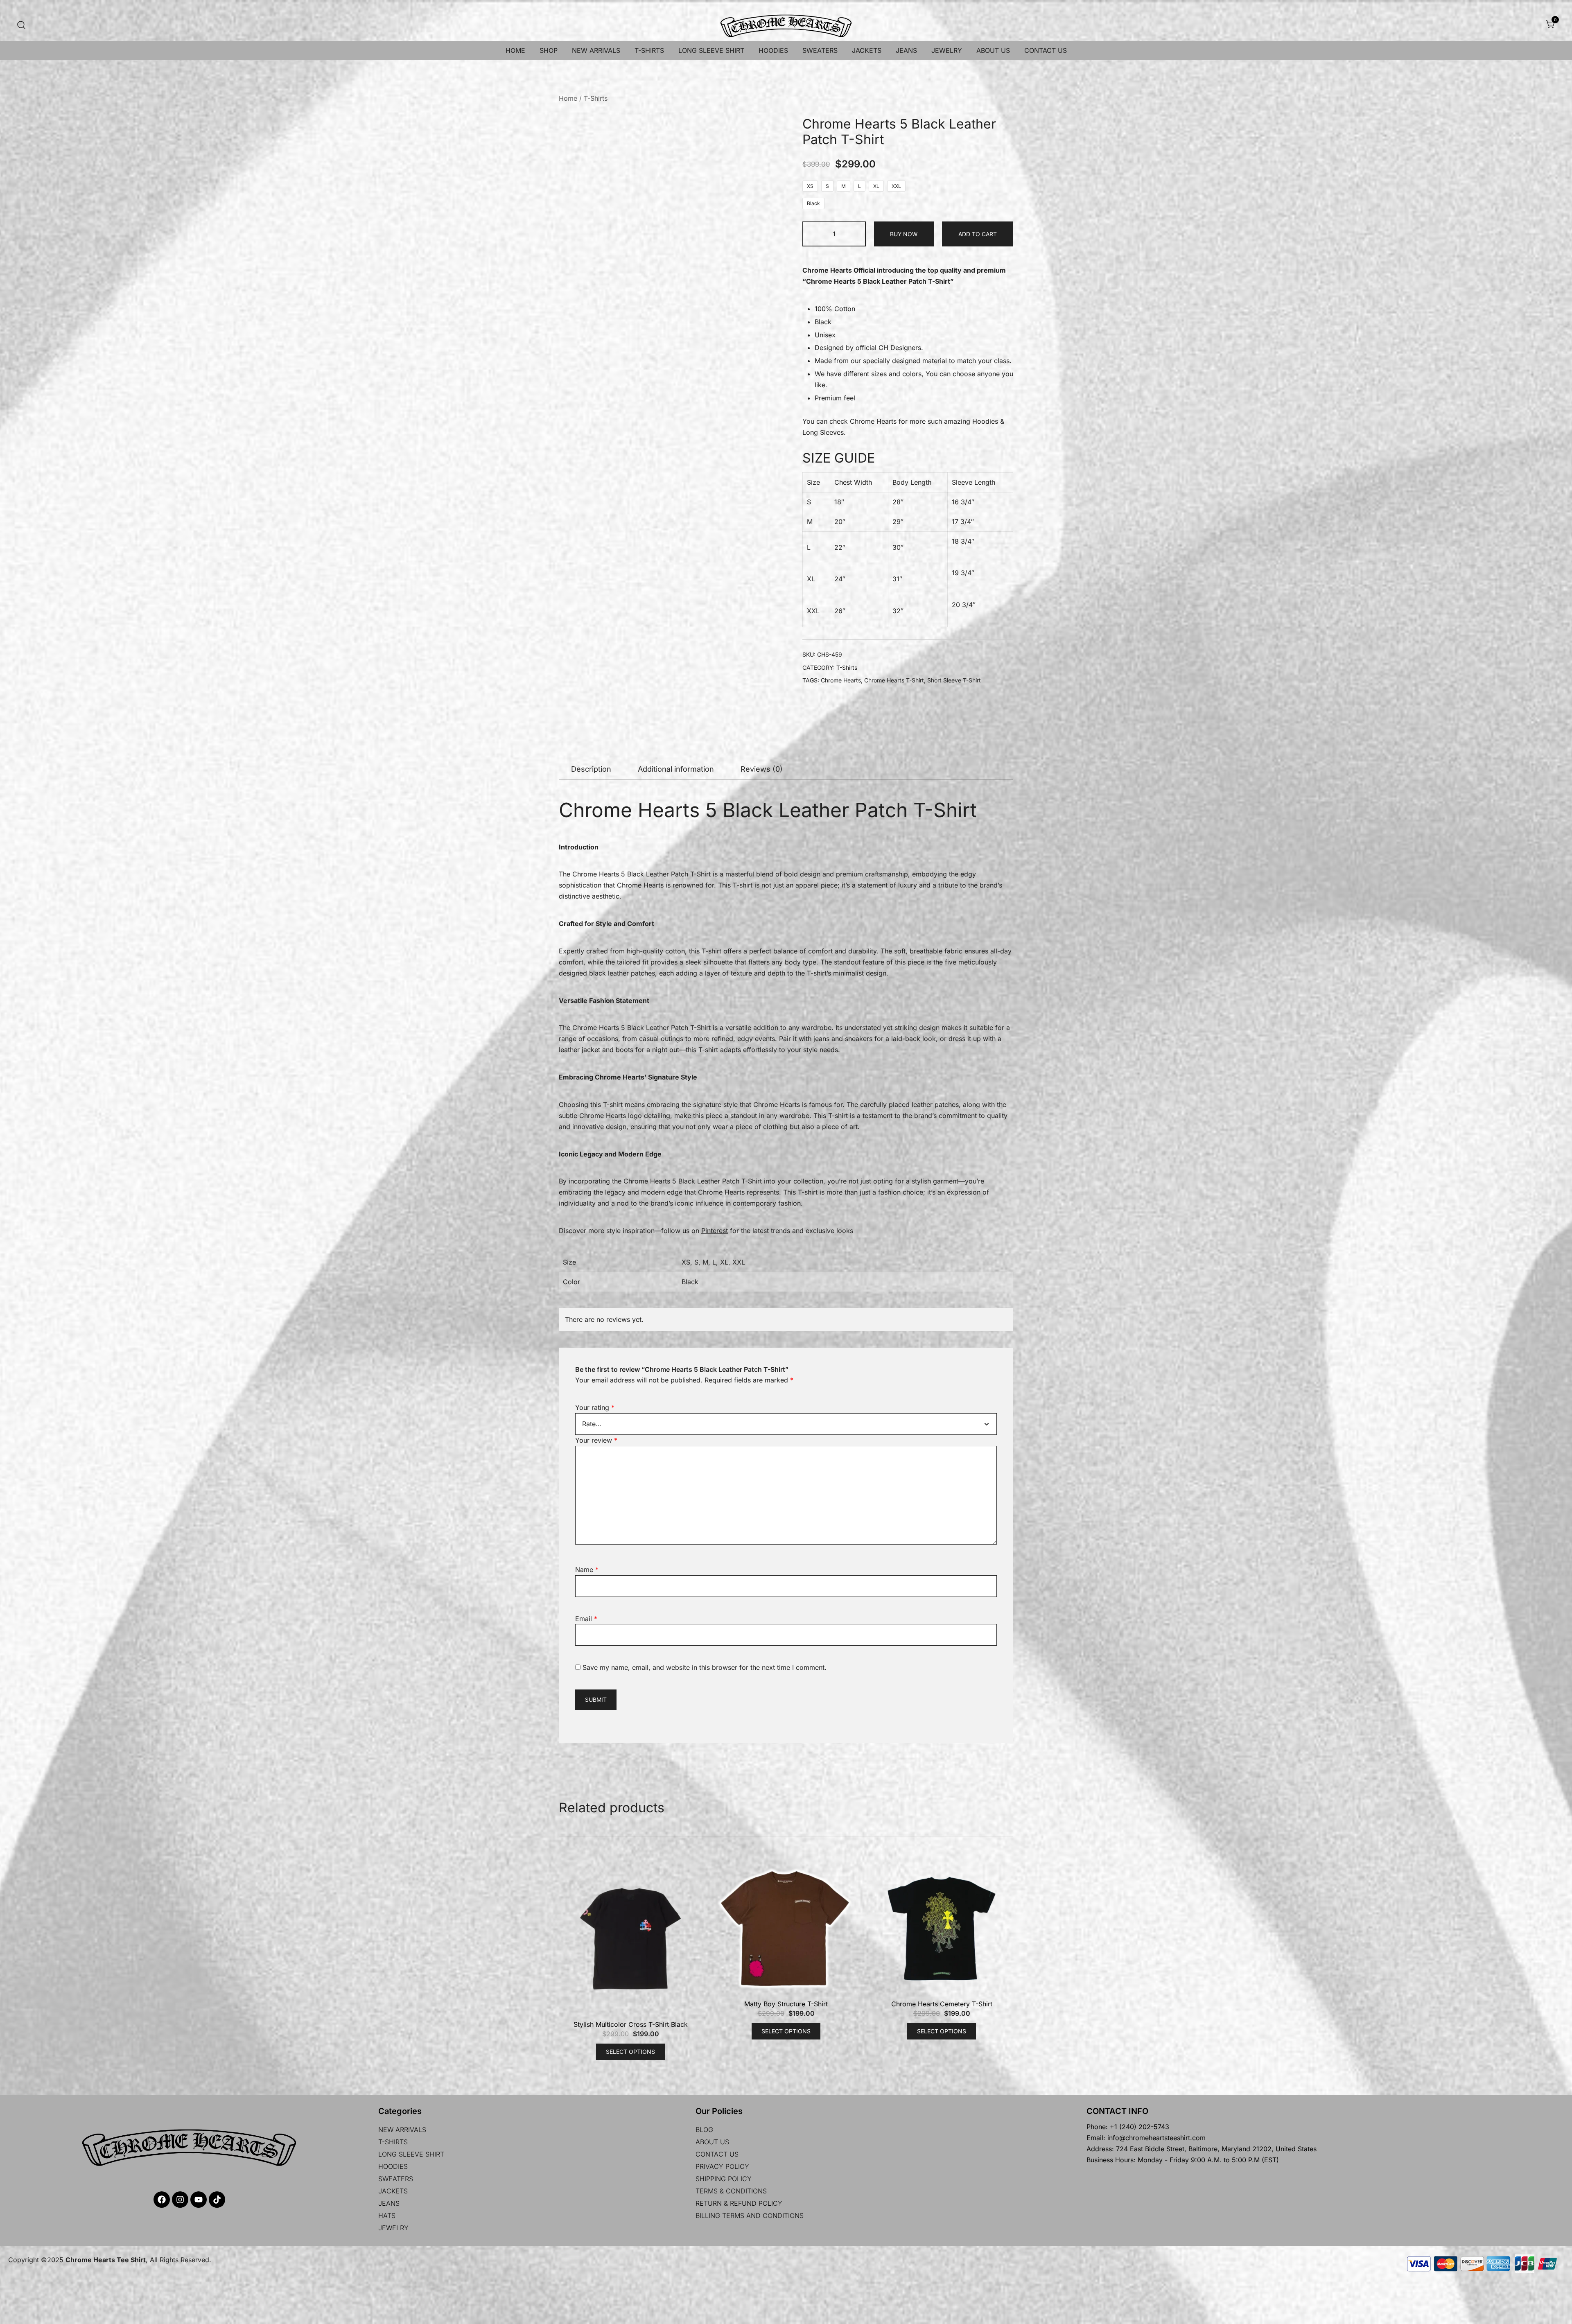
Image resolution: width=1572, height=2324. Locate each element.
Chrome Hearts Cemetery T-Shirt (942, 1461)
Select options (630, 1509)
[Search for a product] (21, 24)
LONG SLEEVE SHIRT (711, 50)
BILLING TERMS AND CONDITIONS (750, 1673)
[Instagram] (180, 1657)
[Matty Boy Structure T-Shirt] (786, 1386)
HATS (387, 1673)
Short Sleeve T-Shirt (954, 680)
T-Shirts (596, 98)
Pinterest (715, 1195)
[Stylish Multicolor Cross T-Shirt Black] (630, 1396)
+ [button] (855, 233)
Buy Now (904, 234)
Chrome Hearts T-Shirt (894, 680)
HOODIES (773, 50)
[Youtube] (199, 1657)
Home (568, 98)
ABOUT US (993, 50)
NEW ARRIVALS (596, 50)
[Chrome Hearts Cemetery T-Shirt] (942, 1386)
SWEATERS (820, 50)
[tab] (591, 733)
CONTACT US (1046, 50)
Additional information (676, 732)
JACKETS (867, 50)
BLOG (704, 1587)
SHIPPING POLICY (724, 1636)
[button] (773, 132)
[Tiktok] (217, 1657)
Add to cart (978, 234)
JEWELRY (947, 50)
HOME (515, 50)
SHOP (549, 50)
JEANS (906, 50)
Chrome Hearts (873, 421)
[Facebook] (162, 1657)
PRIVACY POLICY (722, 1624)
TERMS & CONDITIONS (731, 1649)
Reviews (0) (762, 732)
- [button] (813, 233)
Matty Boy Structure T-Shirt (786, 1461)
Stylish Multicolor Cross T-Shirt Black (631, 1482)
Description (591, 732)
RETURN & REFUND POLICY (739, 1661)
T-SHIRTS (649, 50)
